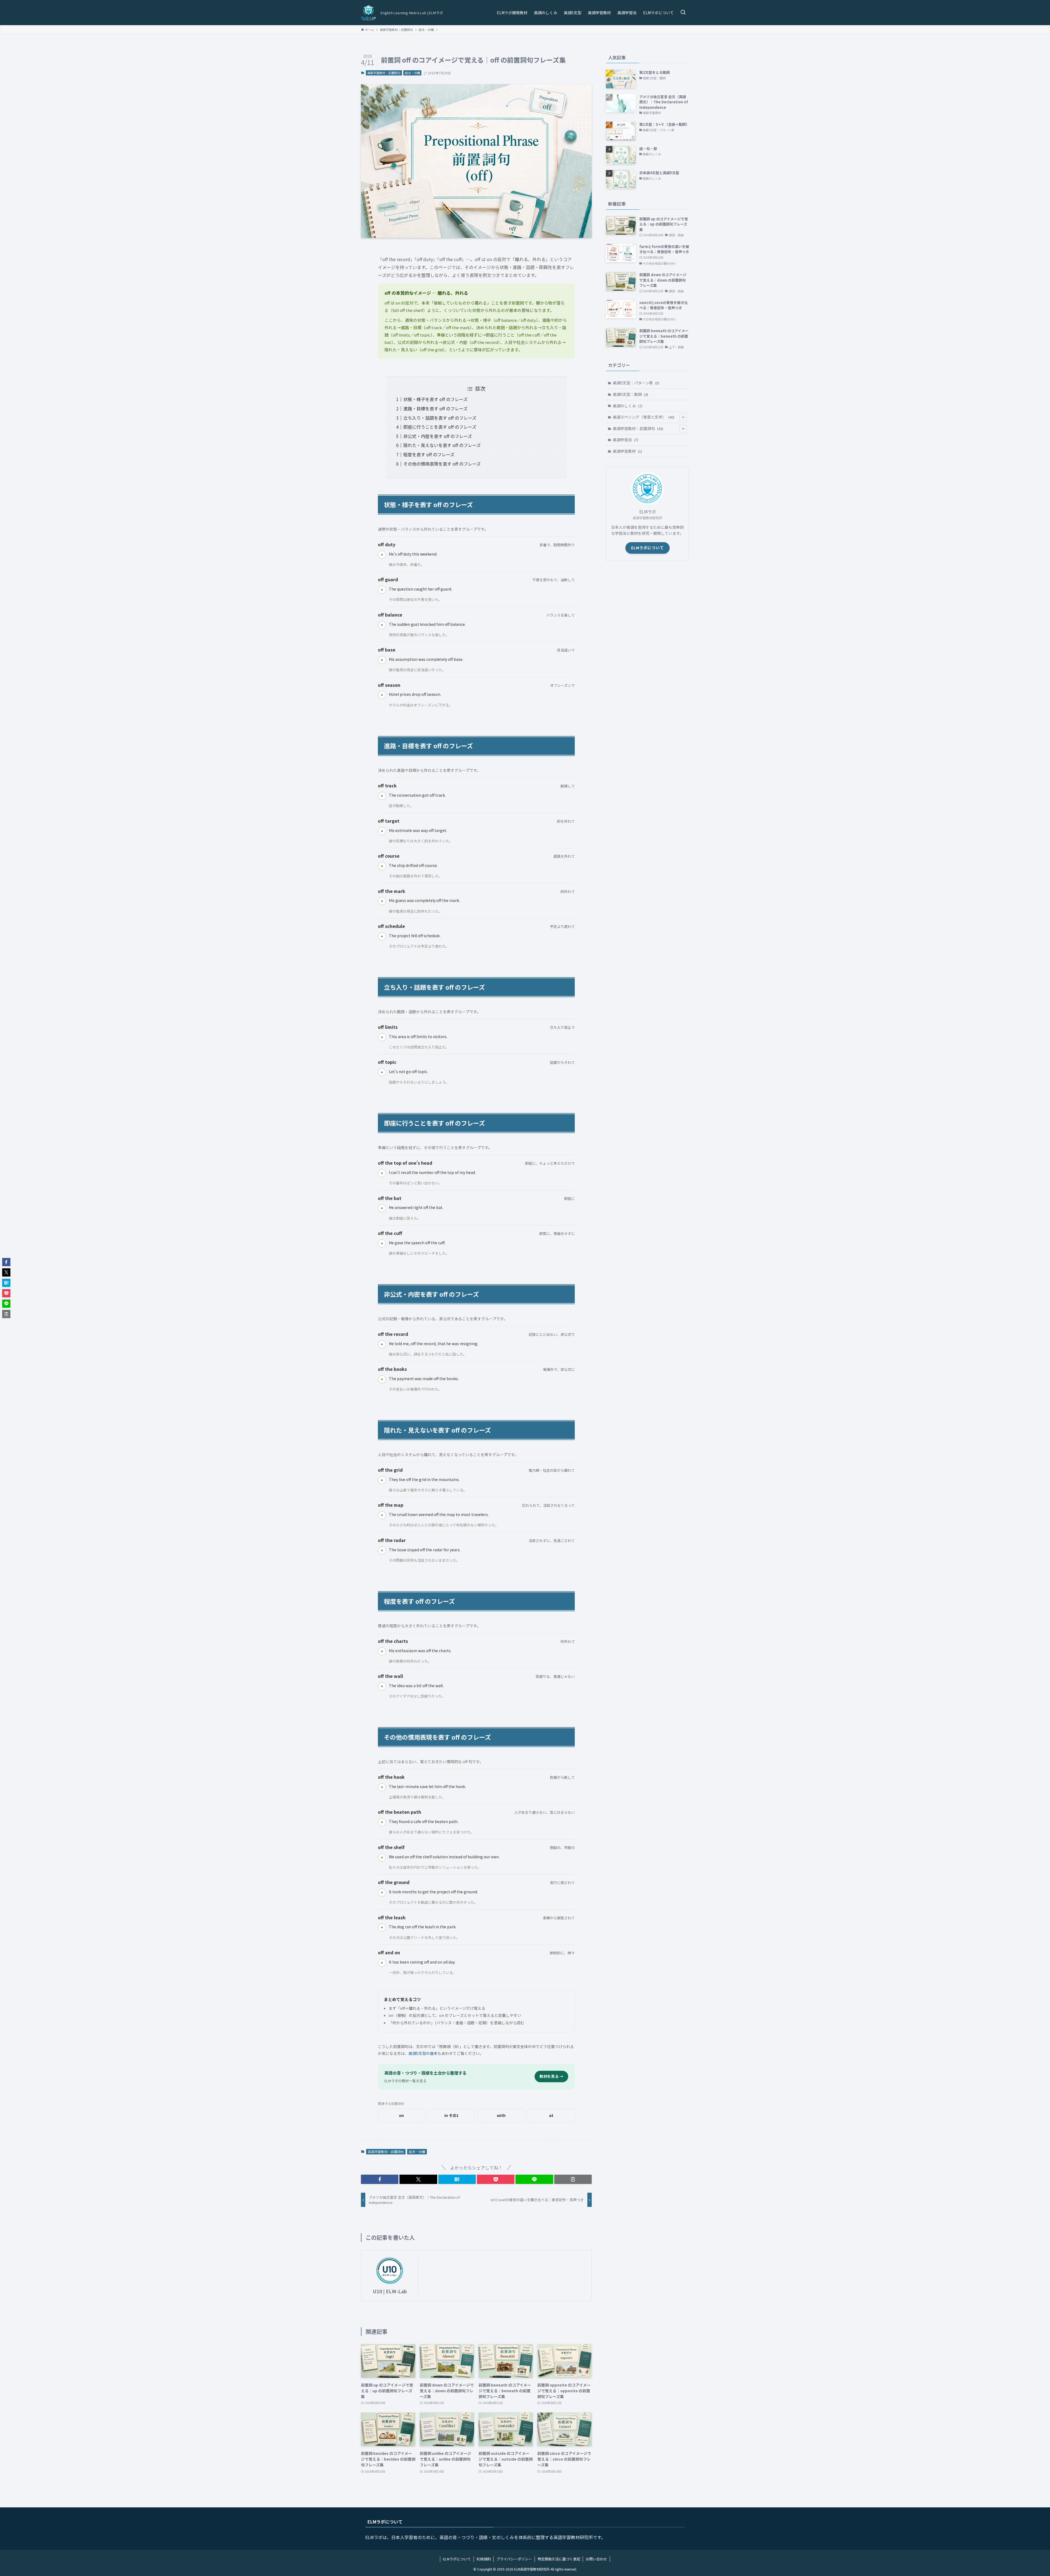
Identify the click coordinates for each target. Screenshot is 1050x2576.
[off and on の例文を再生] (382, 1963)
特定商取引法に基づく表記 (559, 2559)
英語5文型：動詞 (630, 394)
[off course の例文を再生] (382, 866)
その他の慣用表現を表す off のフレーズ (442, 464)
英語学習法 (625, 440)
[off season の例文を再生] (382, 695)
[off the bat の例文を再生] (382, 1208)
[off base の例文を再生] (382, 660)
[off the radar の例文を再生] (382, 1550)
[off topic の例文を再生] (382, 1072)
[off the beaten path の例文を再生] (382, 1822)
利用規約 (484, 2559)
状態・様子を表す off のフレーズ (435, 399)
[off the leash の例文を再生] (382, 1927)
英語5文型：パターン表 (636, 383)
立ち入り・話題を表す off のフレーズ (440, 418)
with (501, 2115)
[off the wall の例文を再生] (382, 1686)
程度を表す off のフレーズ (429, 454)
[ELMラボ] (369, 13)
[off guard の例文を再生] (382, 590)
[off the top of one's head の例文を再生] (382, 1173)
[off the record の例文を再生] (382, 1344)
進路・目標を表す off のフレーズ (435, 408)
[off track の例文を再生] (382, 796)
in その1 (451, 2115)
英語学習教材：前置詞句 (384, 73)
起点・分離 (412, 73)
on (401, 2115)
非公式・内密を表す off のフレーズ (438, 436)
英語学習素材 (627, 451)
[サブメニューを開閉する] (683, 417)
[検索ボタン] (683, 13)
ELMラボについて (647, 548)
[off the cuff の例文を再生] (382, 1243)
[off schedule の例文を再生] (382, 936)
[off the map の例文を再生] (382, 1515)
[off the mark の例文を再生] (382, 901)
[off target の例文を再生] (382, 831)
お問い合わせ (596, 2559)
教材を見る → (551, 2076)
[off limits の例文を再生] (382, 1037)
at (551, 2115)
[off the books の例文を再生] (382, 1379)
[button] (380, 2179)
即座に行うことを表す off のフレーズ (440, 427)
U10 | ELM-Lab (390, 2291)
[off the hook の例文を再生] (382, 1787)
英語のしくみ (628, 406)
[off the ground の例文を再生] (382, 1892)
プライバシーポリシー (514, 2559)
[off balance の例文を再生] (382, 625)
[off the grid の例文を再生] (382, 1480)
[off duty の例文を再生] (382, 555)
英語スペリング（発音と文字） (644, 417)
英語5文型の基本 (423, 2053)
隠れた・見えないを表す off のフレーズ (442, 445)
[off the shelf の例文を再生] (382, 1857)
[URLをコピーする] (573, 2179)
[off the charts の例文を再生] (382, 1651)
